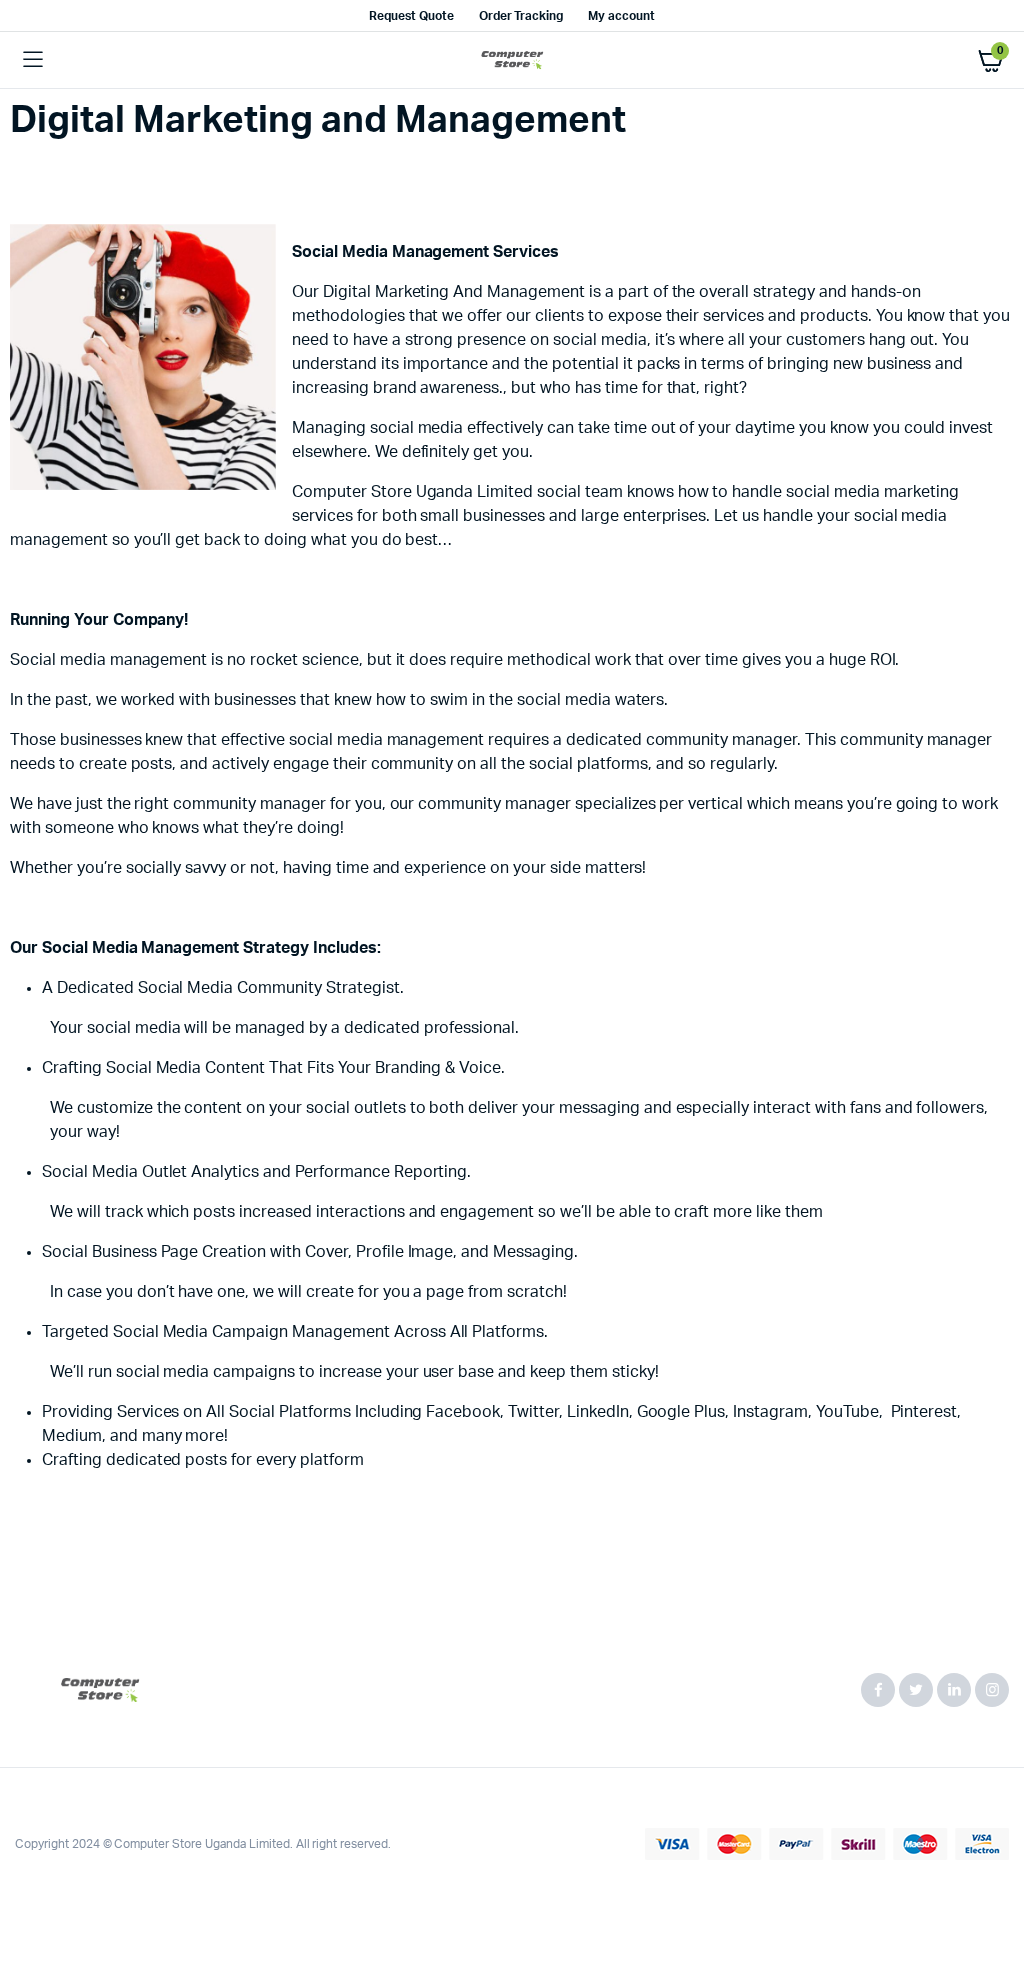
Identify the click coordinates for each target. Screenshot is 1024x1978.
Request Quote (411, 16)
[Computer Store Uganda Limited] (512, 60)
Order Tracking (521, 16)
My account (621, 16)
